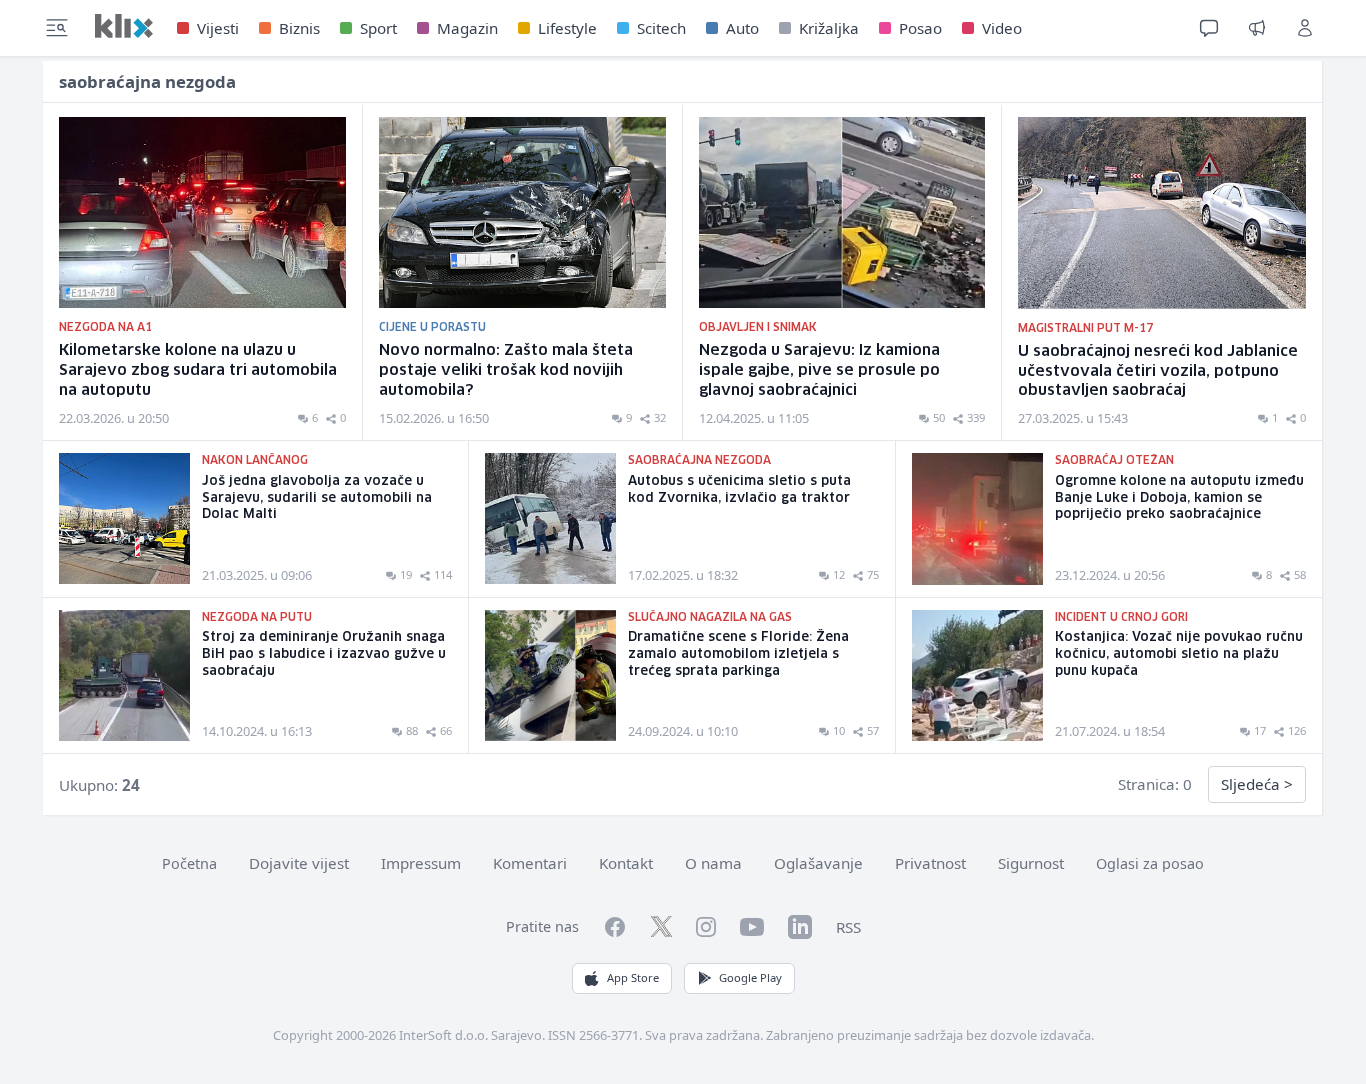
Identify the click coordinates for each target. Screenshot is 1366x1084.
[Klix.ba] (124, 26)
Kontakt (626, 863)
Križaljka (829, 28)
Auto (742, 28)
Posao (920, 28)
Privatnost (930, 863)
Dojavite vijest (299, 863)
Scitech (661, 28)
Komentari (530, 863)
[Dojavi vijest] (1257, 28)
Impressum (421, 863)
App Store (633, 977)
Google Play (750, 977)
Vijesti (218, 28)
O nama (713, 863)
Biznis (299, 28)
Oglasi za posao (1150, 863)
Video (1002, 28)
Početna (189, 863)
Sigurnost (1031, 863)
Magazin (467, 28)
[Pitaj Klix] (1209, 28)
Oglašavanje (818, 863)
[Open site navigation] (57, 28)
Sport (378, 28)
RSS (848, 927)
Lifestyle (567, 28)
